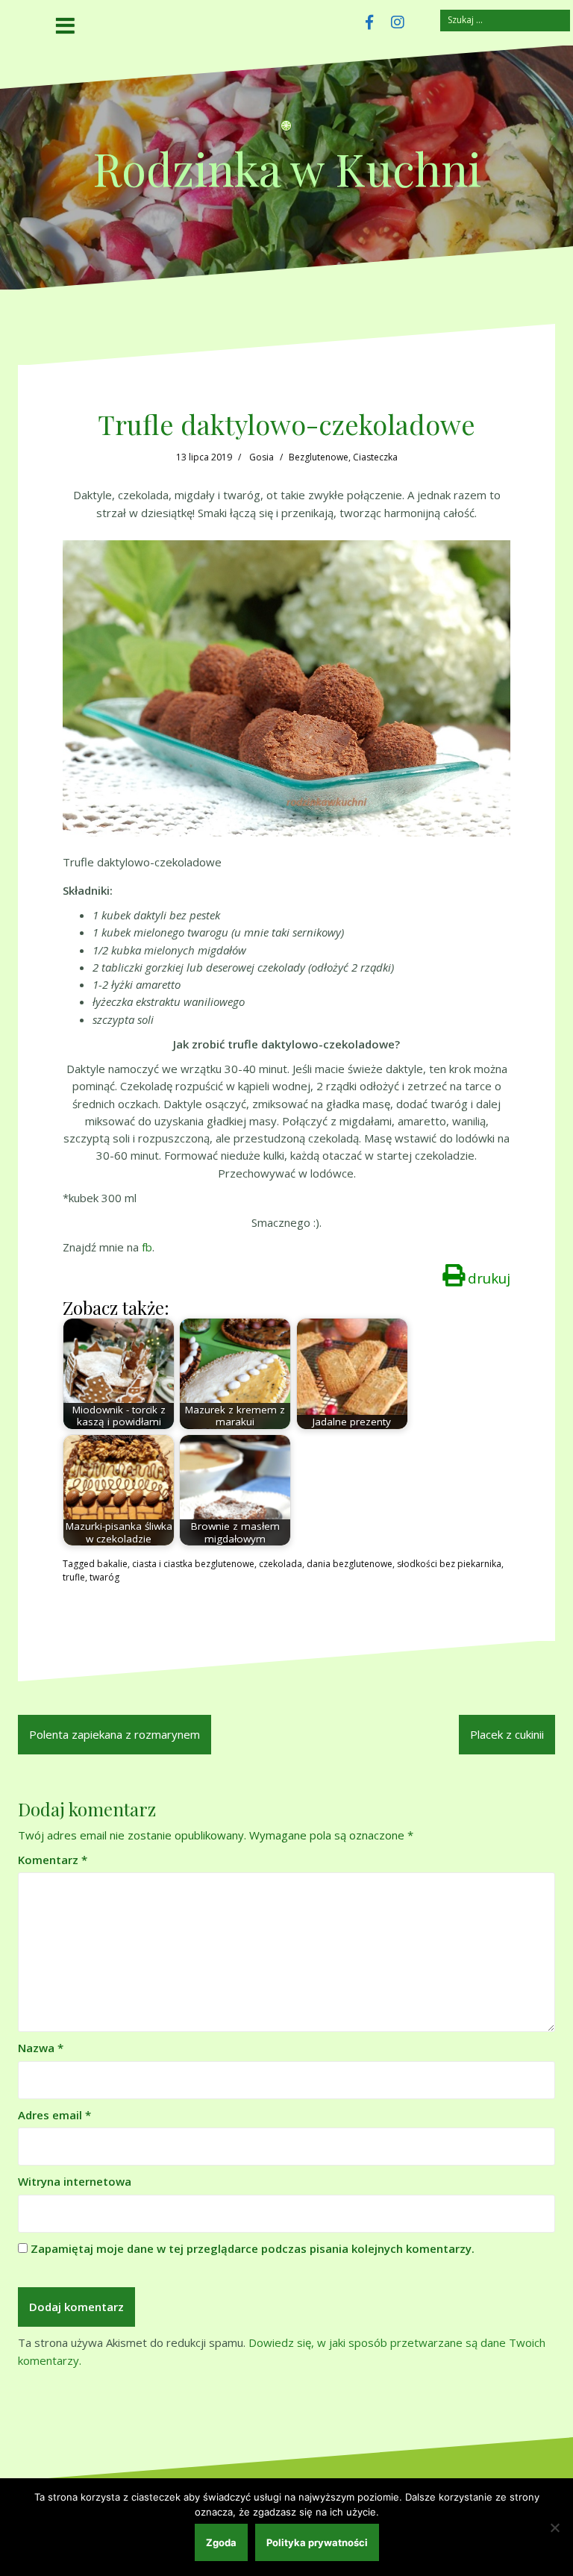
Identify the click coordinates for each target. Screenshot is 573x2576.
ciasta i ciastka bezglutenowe (193, 1564)
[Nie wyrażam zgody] (554, 2527)
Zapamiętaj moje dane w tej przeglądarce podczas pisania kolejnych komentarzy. (253, 2248)
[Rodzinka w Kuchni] (286, 130)
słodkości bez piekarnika (449, 1564)
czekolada (281, 1564)
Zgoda (221, 2542)
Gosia (262, 457)
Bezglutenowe (319, 457)
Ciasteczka (375, 457)
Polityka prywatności (317, 2542)
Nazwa (41, 2048)
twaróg (104, 1577)
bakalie (112, 1564)
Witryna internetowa (75, 2181)
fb (147, 1247)
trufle (74, 1577)
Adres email (54, 2115)
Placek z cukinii (507, 1734)
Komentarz (53, 1860)
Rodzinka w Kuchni (287, 168)
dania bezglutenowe (350, 1564)
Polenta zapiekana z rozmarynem (115, 1734)
